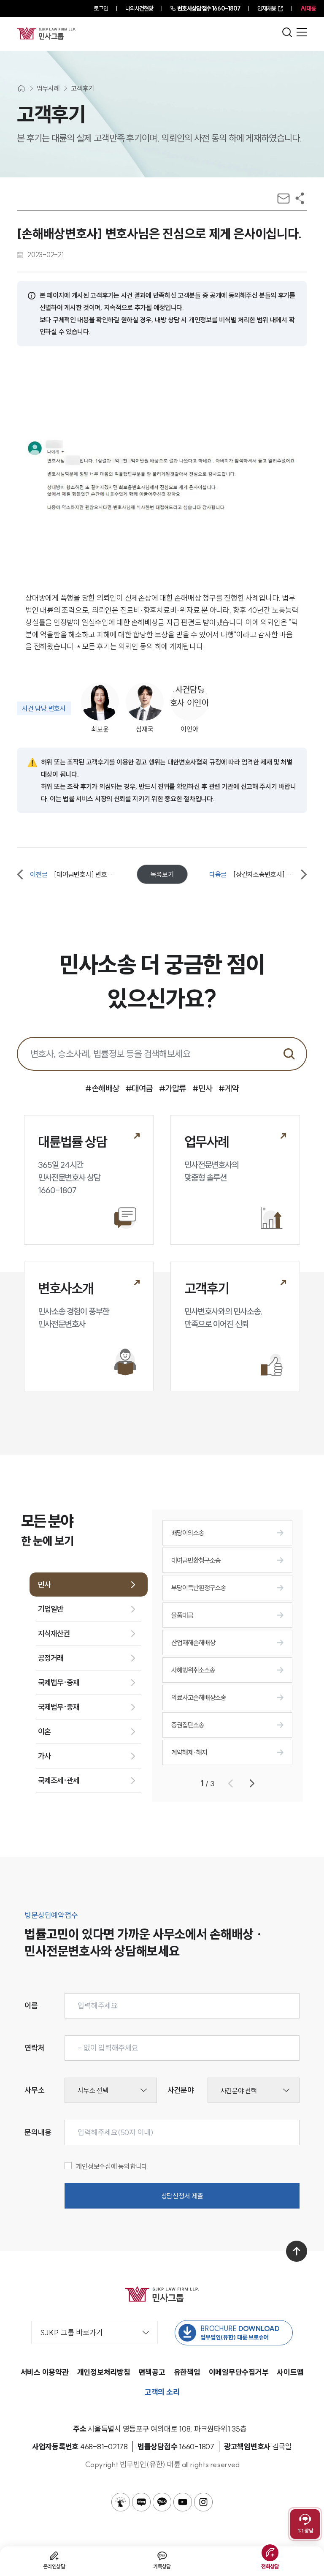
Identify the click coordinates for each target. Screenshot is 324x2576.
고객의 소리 (162, 2392)
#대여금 (139, 1088)
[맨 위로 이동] (297, 2251)
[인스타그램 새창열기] (203, 2502)
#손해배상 (102, 1088)
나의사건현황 (139, 8)
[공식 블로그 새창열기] (141, 2502)
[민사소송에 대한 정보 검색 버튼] (289, 1054)
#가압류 (173, 1088)
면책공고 (152, 2372)
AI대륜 (308, 8)
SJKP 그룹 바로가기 (72, 2333)
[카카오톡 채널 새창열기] (162, 2502)
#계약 (229, 1088)
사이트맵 (290, 2372)
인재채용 (267, 8)
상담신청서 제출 (182, 2196)
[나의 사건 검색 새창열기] (121, 2502)
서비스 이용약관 (45, 2372)
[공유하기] (300, 198)
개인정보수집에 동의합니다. (112, 2166)
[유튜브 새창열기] (183, 2502)
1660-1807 (209, 8)
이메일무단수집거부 (239, 2372)
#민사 (202, 1088)
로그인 (101, 8)
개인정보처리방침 (104, 2372)
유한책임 (187, 2372)
